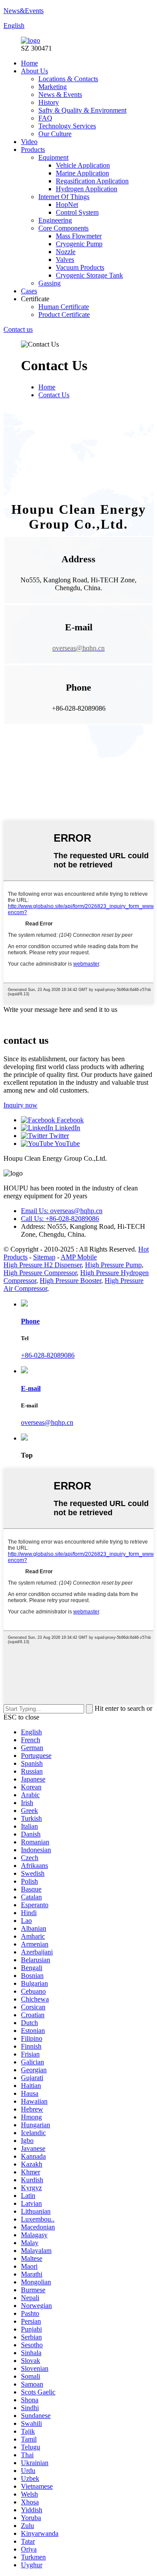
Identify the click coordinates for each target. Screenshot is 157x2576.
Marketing (53, 87)
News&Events (24, 11)
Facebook (69, 1120)
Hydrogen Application (87, 189)
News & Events (60, 95)
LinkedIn (67, 1128)
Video (29, 142)
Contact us (18, 329)
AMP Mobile (79, 1257)
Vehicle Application (83, 165)
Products (33, 150)
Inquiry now (20, 1105)
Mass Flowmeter (79, 236)
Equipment (53, 157)
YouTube (67, 1144)
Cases (29, 291)
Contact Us (54, 395)
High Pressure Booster (70, 1281)
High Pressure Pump (113, 1265)
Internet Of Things (64, 197)
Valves (65, 260)
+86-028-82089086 (48, 1355)
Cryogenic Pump (79, 244)
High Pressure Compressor (40, 1273)
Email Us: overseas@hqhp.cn (62, 1211)
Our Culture (55, 134)
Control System (77, 212)
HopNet (67, 205)
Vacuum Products (80, 267)
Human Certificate (64, 307)
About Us (34, 71)
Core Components (63, 228)
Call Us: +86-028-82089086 (60, 1219)
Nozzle (66, 252)
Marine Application (82, 173)
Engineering (55, 220)
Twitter (58, 1136)
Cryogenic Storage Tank (89, 275)
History (49, 102)
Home (29, 63)
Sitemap (44, 1257)
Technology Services (67, 126)
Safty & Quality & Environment (82, 110)
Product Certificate (64, 315)
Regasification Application (92, 181)
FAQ (45, 118)
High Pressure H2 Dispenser (43, 1265)
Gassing (49, 283)
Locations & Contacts (68, 79)
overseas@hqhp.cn (47, 1422)
